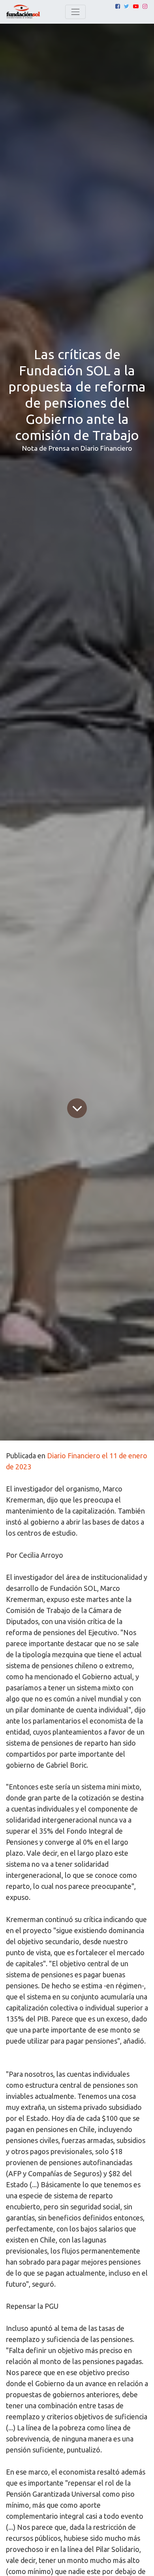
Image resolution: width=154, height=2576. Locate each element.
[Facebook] (118, 6)
